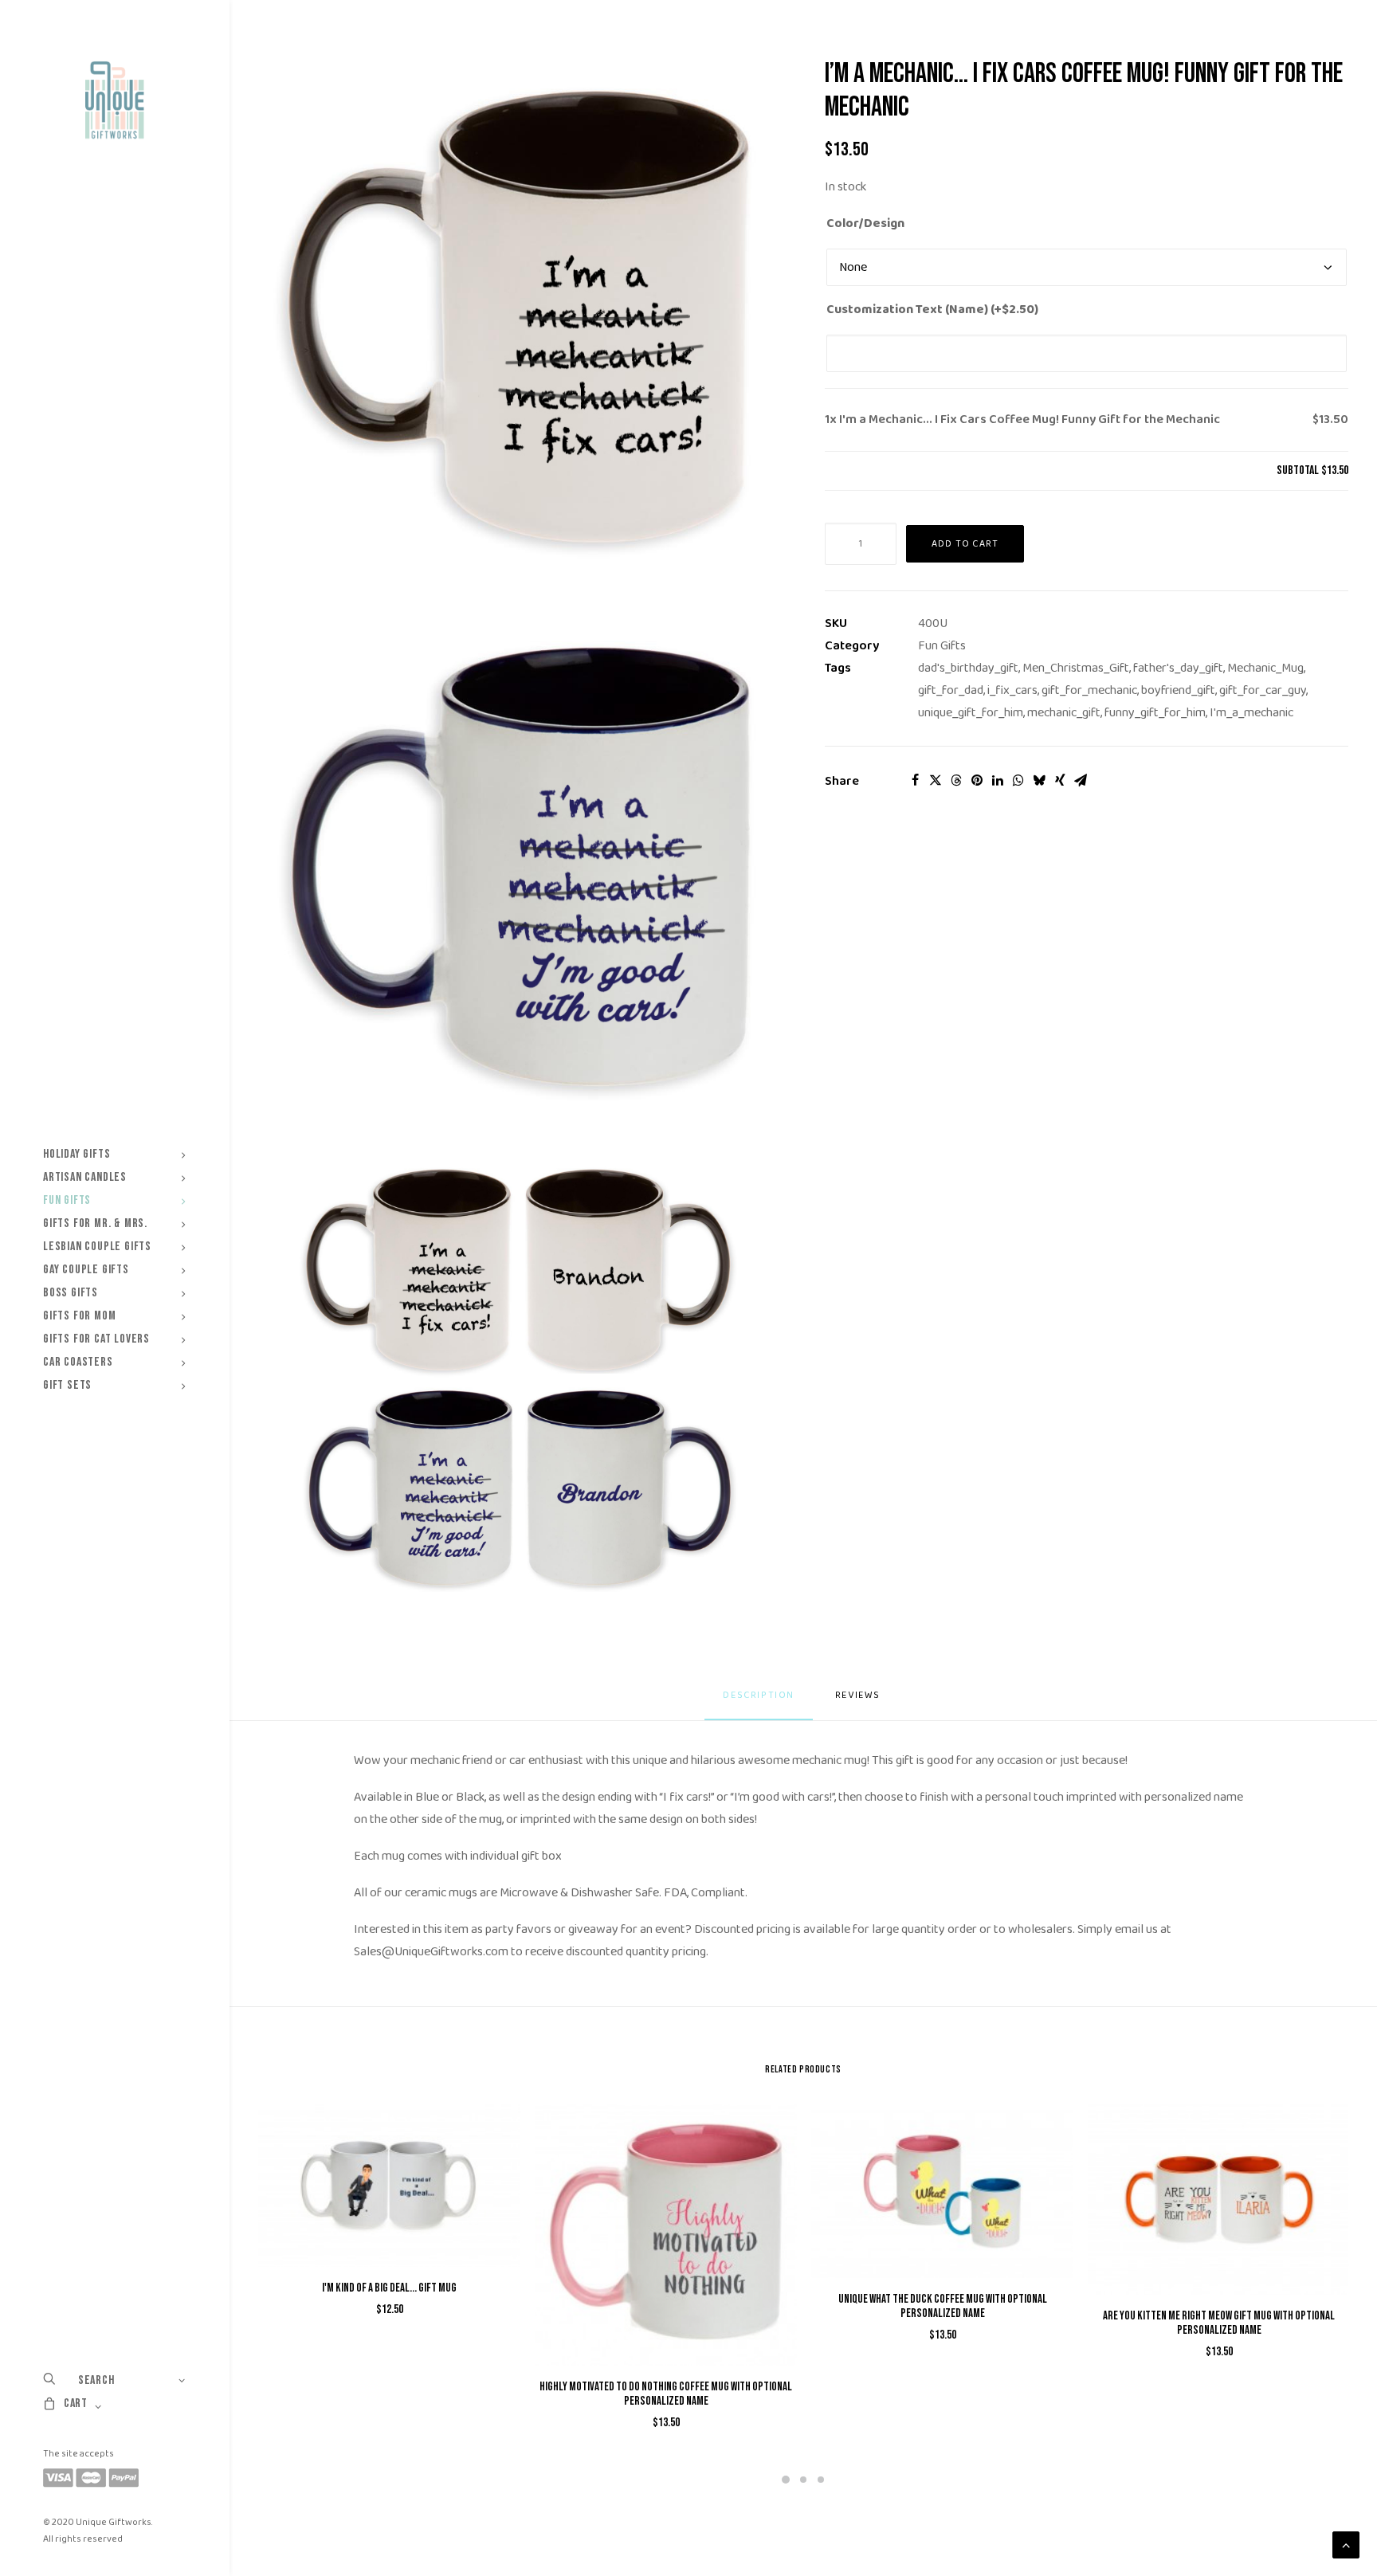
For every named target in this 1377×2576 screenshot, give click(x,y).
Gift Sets (67, 1385)
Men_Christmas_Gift (1076, 668)
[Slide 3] (821, 2480)
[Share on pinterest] (977, 780)
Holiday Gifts (76, 1154)
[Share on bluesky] (1039, 780)
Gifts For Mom (79, 1316)
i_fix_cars (1012, 690)
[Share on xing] (1060, 780)
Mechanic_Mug (1265, 668)
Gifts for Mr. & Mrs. (95, 1223)
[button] (520, 319)
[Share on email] (1081, 780)
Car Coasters (78, 1362)
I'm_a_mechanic (1251, 713)
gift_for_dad (951, 690)
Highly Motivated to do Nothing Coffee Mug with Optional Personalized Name (666, 2394)
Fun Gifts (67, 1200)
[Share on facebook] (915, 780)
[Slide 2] (803, 2480)
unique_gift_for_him (971, 713)
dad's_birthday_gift (968, 668)
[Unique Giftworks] (114, 100)
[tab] (859, 1702)
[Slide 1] (786, 2480)
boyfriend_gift (1178, 690)
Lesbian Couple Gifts (97, 1247)
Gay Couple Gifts (86, 1270)
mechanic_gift (1064, 713)
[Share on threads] (956, 780)
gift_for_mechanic (1089, 690)
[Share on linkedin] (998, 780)
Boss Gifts (71, 1293)
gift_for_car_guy (1263, 690)
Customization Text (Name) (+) (932, 310)
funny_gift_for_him (1155, 713)
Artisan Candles (85, 1177)
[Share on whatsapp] (1018, 780)
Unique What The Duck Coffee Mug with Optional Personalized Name (943, 2306)
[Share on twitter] (936, 780)
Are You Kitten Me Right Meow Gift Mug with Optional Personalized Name (1219, 2323)
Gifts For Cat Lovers (96, 1339)
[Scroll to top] (1346, 2545)
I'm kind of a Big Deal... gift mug (389, 2288)
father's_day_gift (1178, 668)
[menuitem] (114, 1154)
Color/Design (865, 223)
